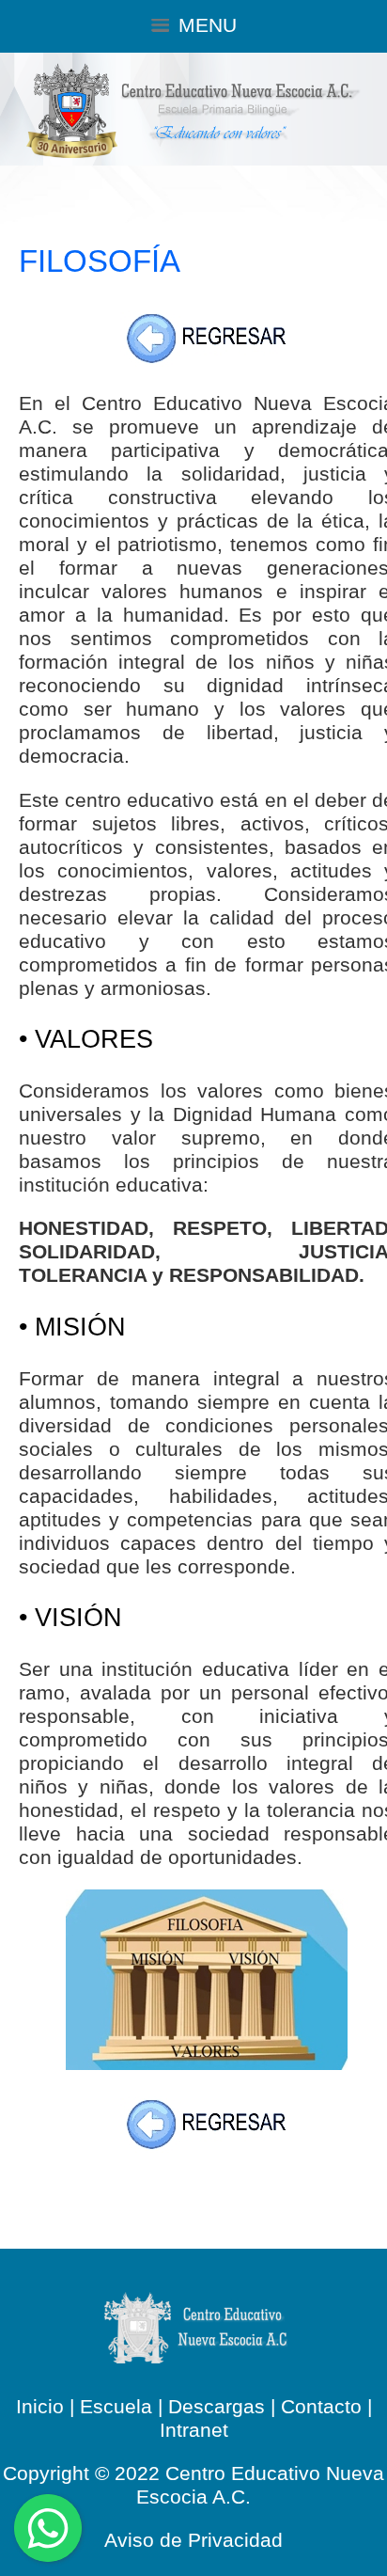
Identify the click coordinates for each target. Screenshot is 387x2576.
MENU (208, 25)
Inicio (40, 2407)
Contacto (321, 2407)
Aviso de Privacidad (193, 2540)
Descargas (217, 2407)
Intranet (194, 2430)
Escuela (116, 2407)
